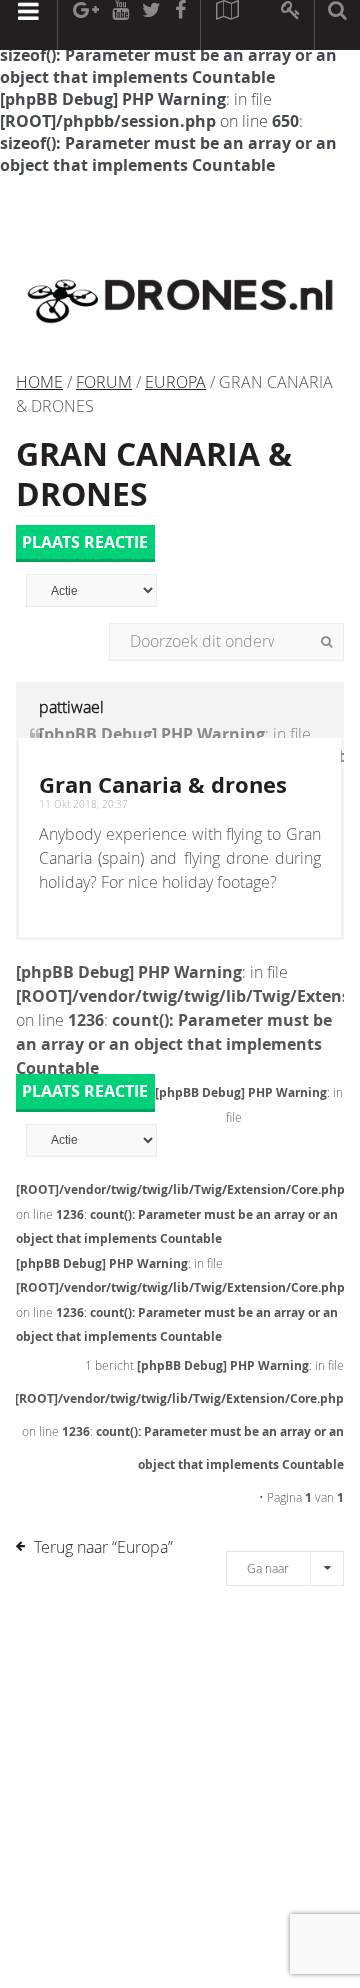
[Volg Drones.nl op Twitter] (152, 25)
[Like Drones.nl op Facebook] (180, 25)
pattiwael (71, 707)
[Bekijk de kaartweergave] (227, 25)
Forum (104, 382)
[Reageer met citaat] (35, 744)
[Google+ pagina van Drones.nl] (85, 25)
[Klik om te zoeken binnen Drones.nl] (337, 25)
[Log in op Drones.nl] (291, 25)
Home (39, 382)
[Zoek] (326, 642)
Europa (175, 382)
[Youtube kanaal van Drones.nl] (120, 25)
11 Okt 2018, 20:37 (83, 804)
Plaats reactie (85, 542)
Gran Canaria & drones (154, 474)
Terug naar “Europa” (103, 1547)
